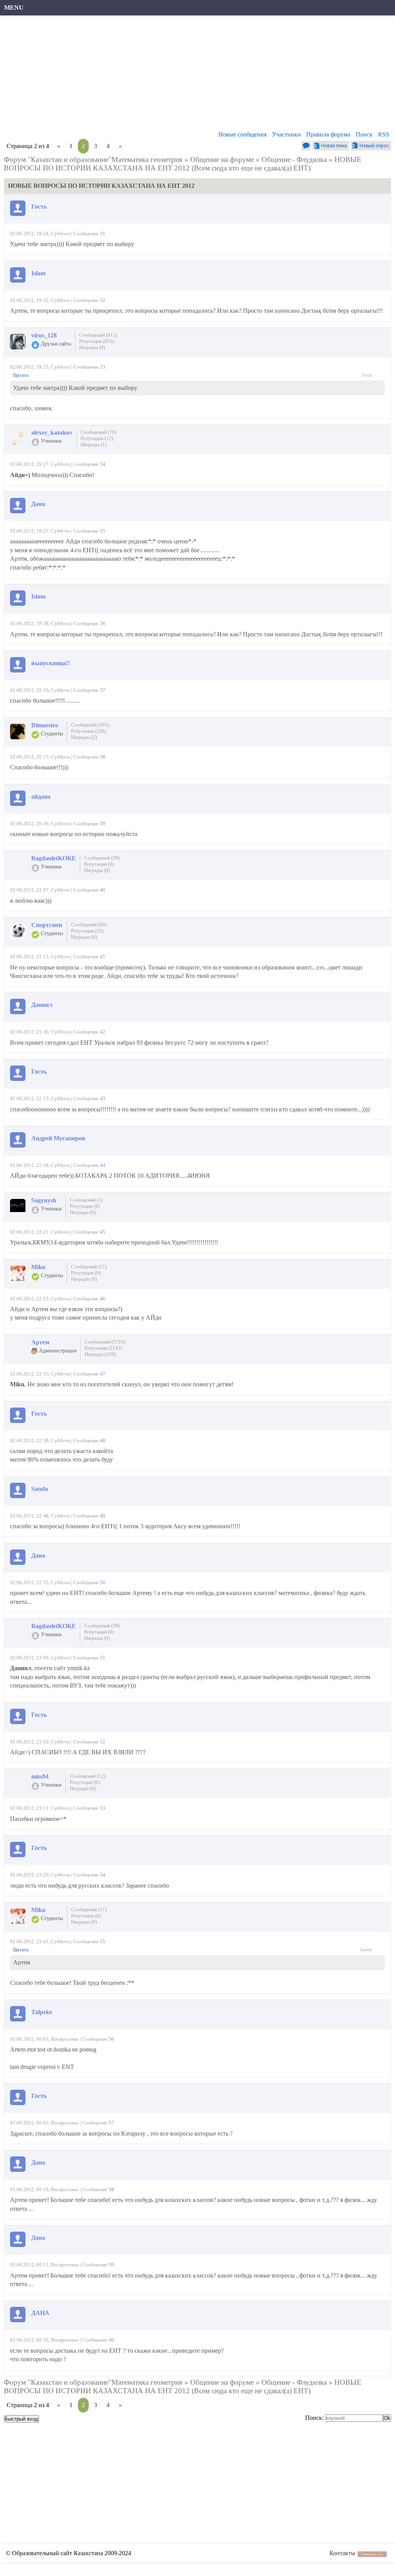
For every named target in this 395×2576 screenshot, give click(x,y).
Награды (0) (97, 870)
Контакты (342, 2553)
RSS (384, 134)
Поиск (364, 134)
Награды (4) (92, 347)
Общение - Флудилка (294, 159)
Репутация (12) (97, 438)
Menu (14, 8)
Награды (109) (100, 1354)
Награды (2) (84, 737)
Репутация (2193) (103, 1348)
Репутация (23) (87, 931)
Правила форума (328, 134)
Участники (286, 134)
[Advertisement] (194, 75)
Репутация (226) (89, 731)
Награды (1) (94, 444)
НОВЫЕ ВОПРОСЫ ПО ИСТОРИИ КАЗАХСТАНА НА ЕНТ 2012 (183, 164)
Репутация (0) (99, 864)
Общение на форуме (222, 159)
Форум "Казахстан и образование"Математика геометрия (93, 159)
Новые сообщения (242, 134)
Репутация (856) (97, 341)
